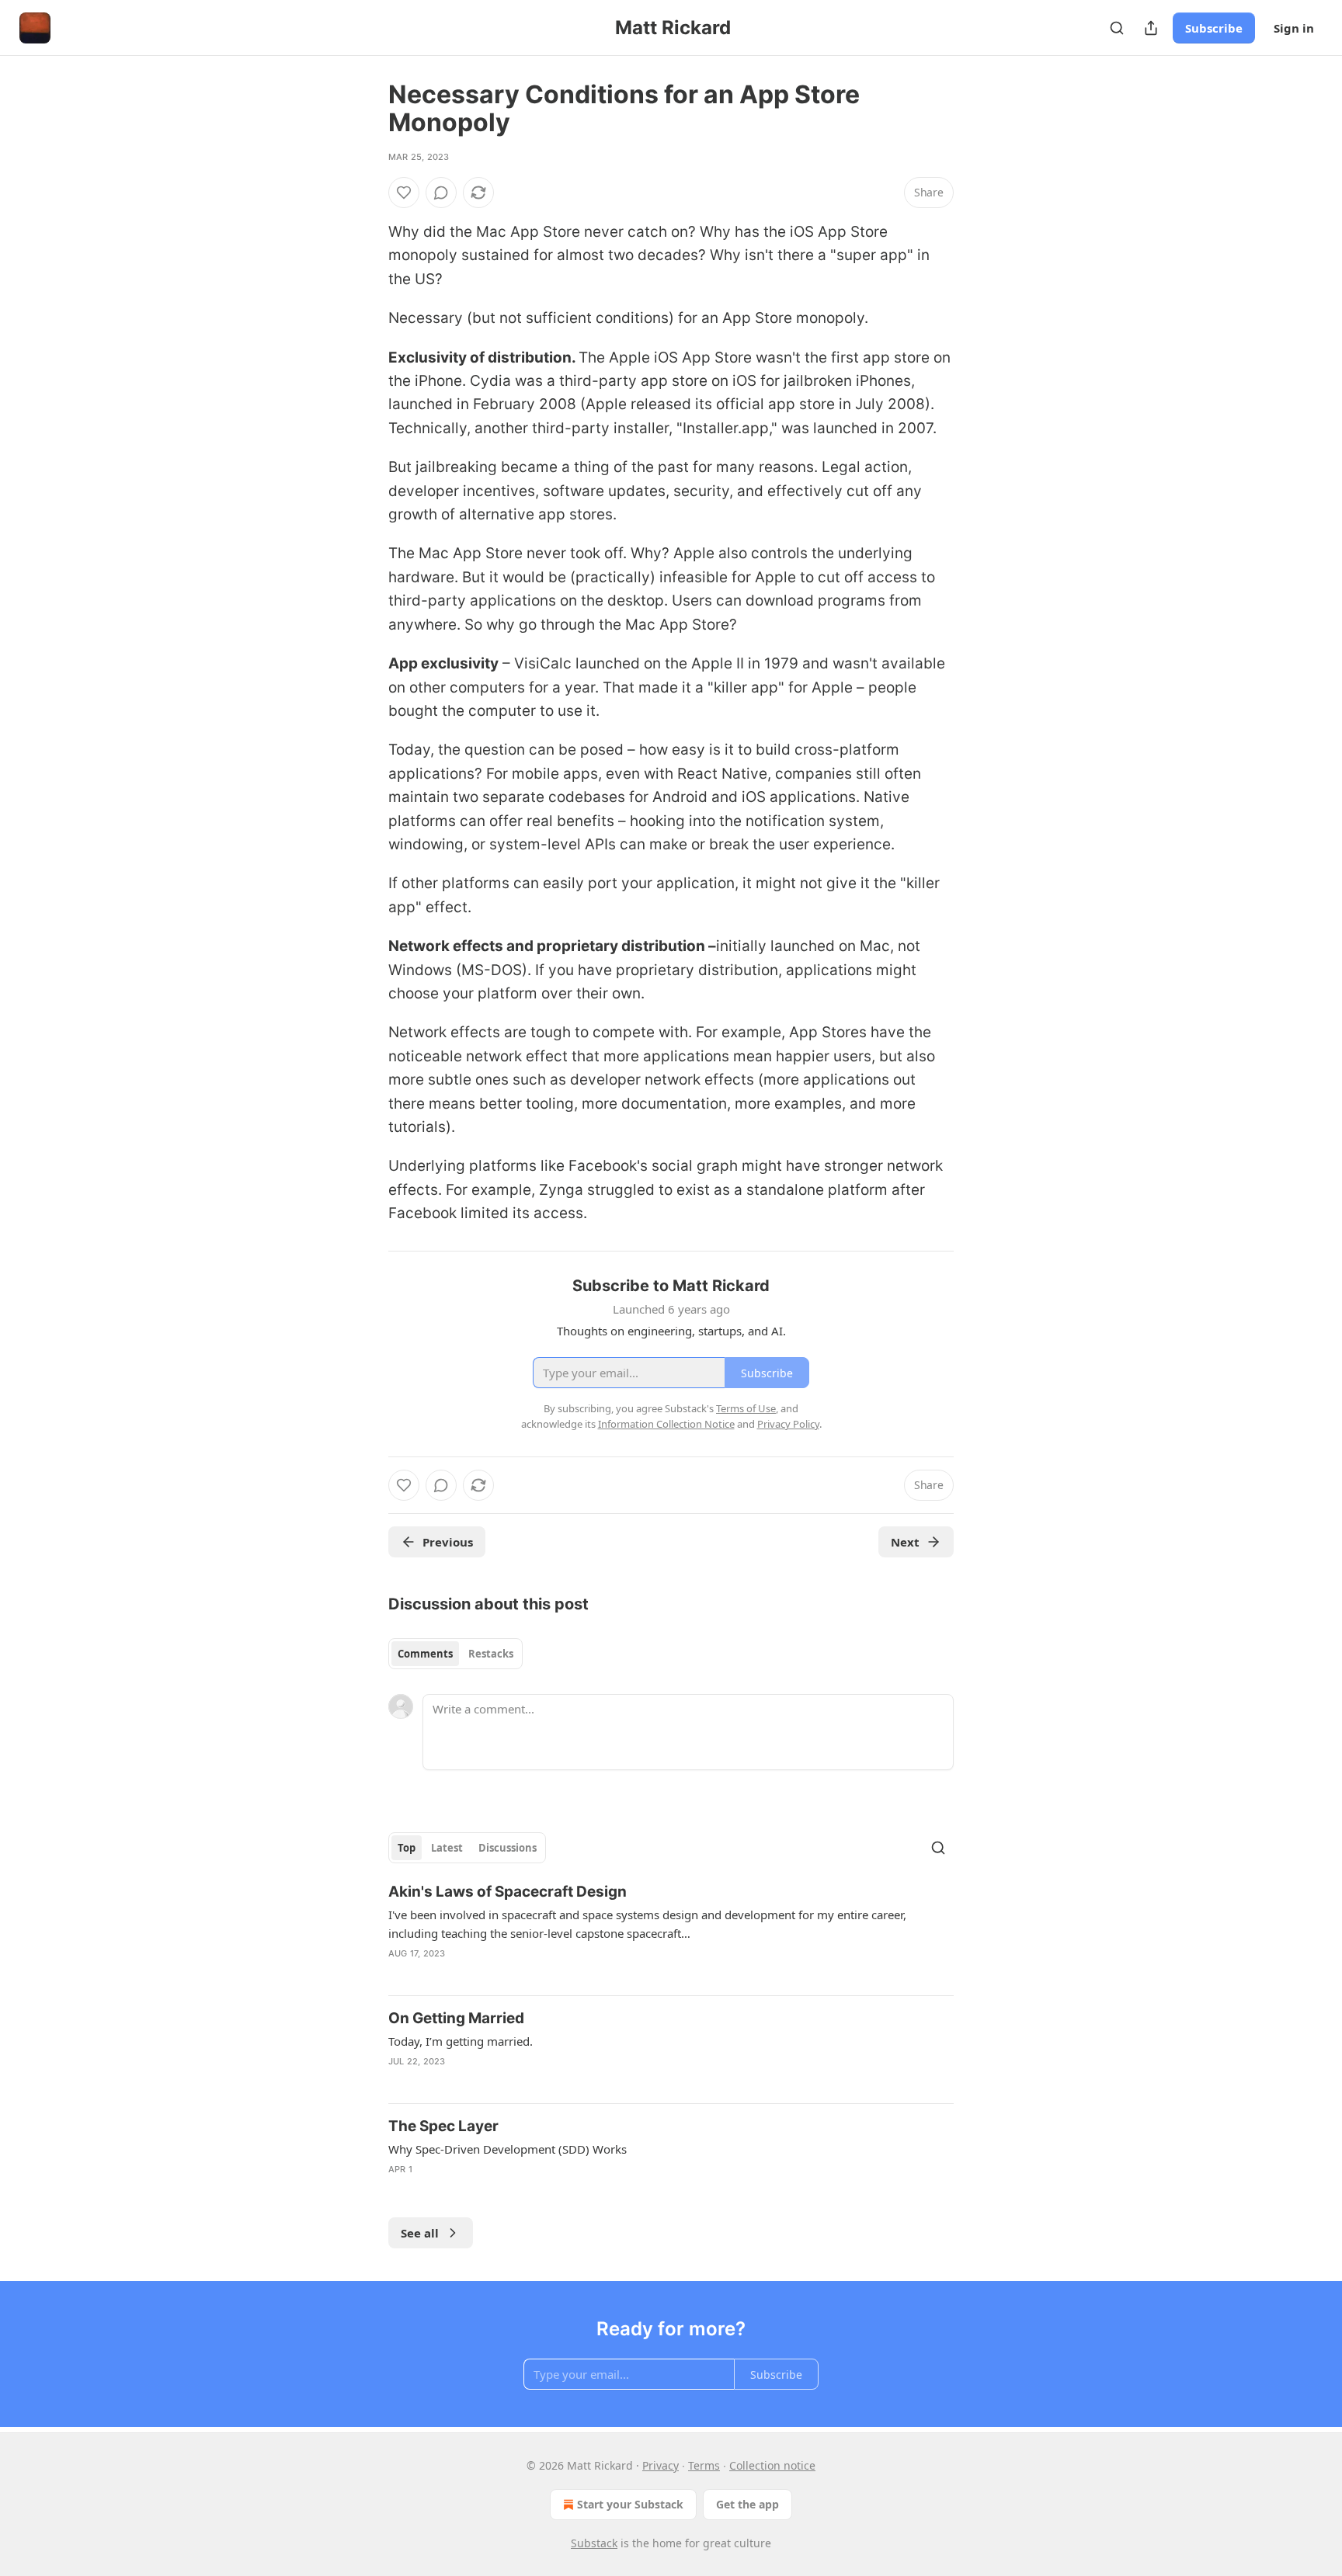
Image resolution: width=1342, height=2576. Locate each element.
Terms (704, 2465)
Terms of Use (746, 1408)
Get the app (747, 2504)
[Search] (1117, 28)
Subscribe (1214, 28)
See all (420, 2233)
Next (905, 1542)
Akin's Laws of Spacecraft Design (508, 1892)
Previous (448, 1542)
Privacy (661, 2465)
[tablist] (455, 1654)
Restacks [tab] (491, 1654)
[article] (671, 1932)
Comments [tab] (425, 1654)
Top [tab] (407, 1848)
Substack (594, 2543)
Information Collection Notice (666, 1424)
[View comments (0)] (441, 193)
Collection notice (772, 2465)
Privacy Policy (788, 1424)
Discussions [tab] (508, 1848)
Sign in (1294, 28)
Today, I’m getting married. (461, 2041)
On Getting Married (456, 2018)
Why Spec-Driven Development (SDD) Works (508, 2149)
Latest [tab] (447, 1848)
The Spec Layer (443, 2126)
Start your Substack (630, 2504)
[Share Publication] (1151, 28)
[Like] (404, 193)
